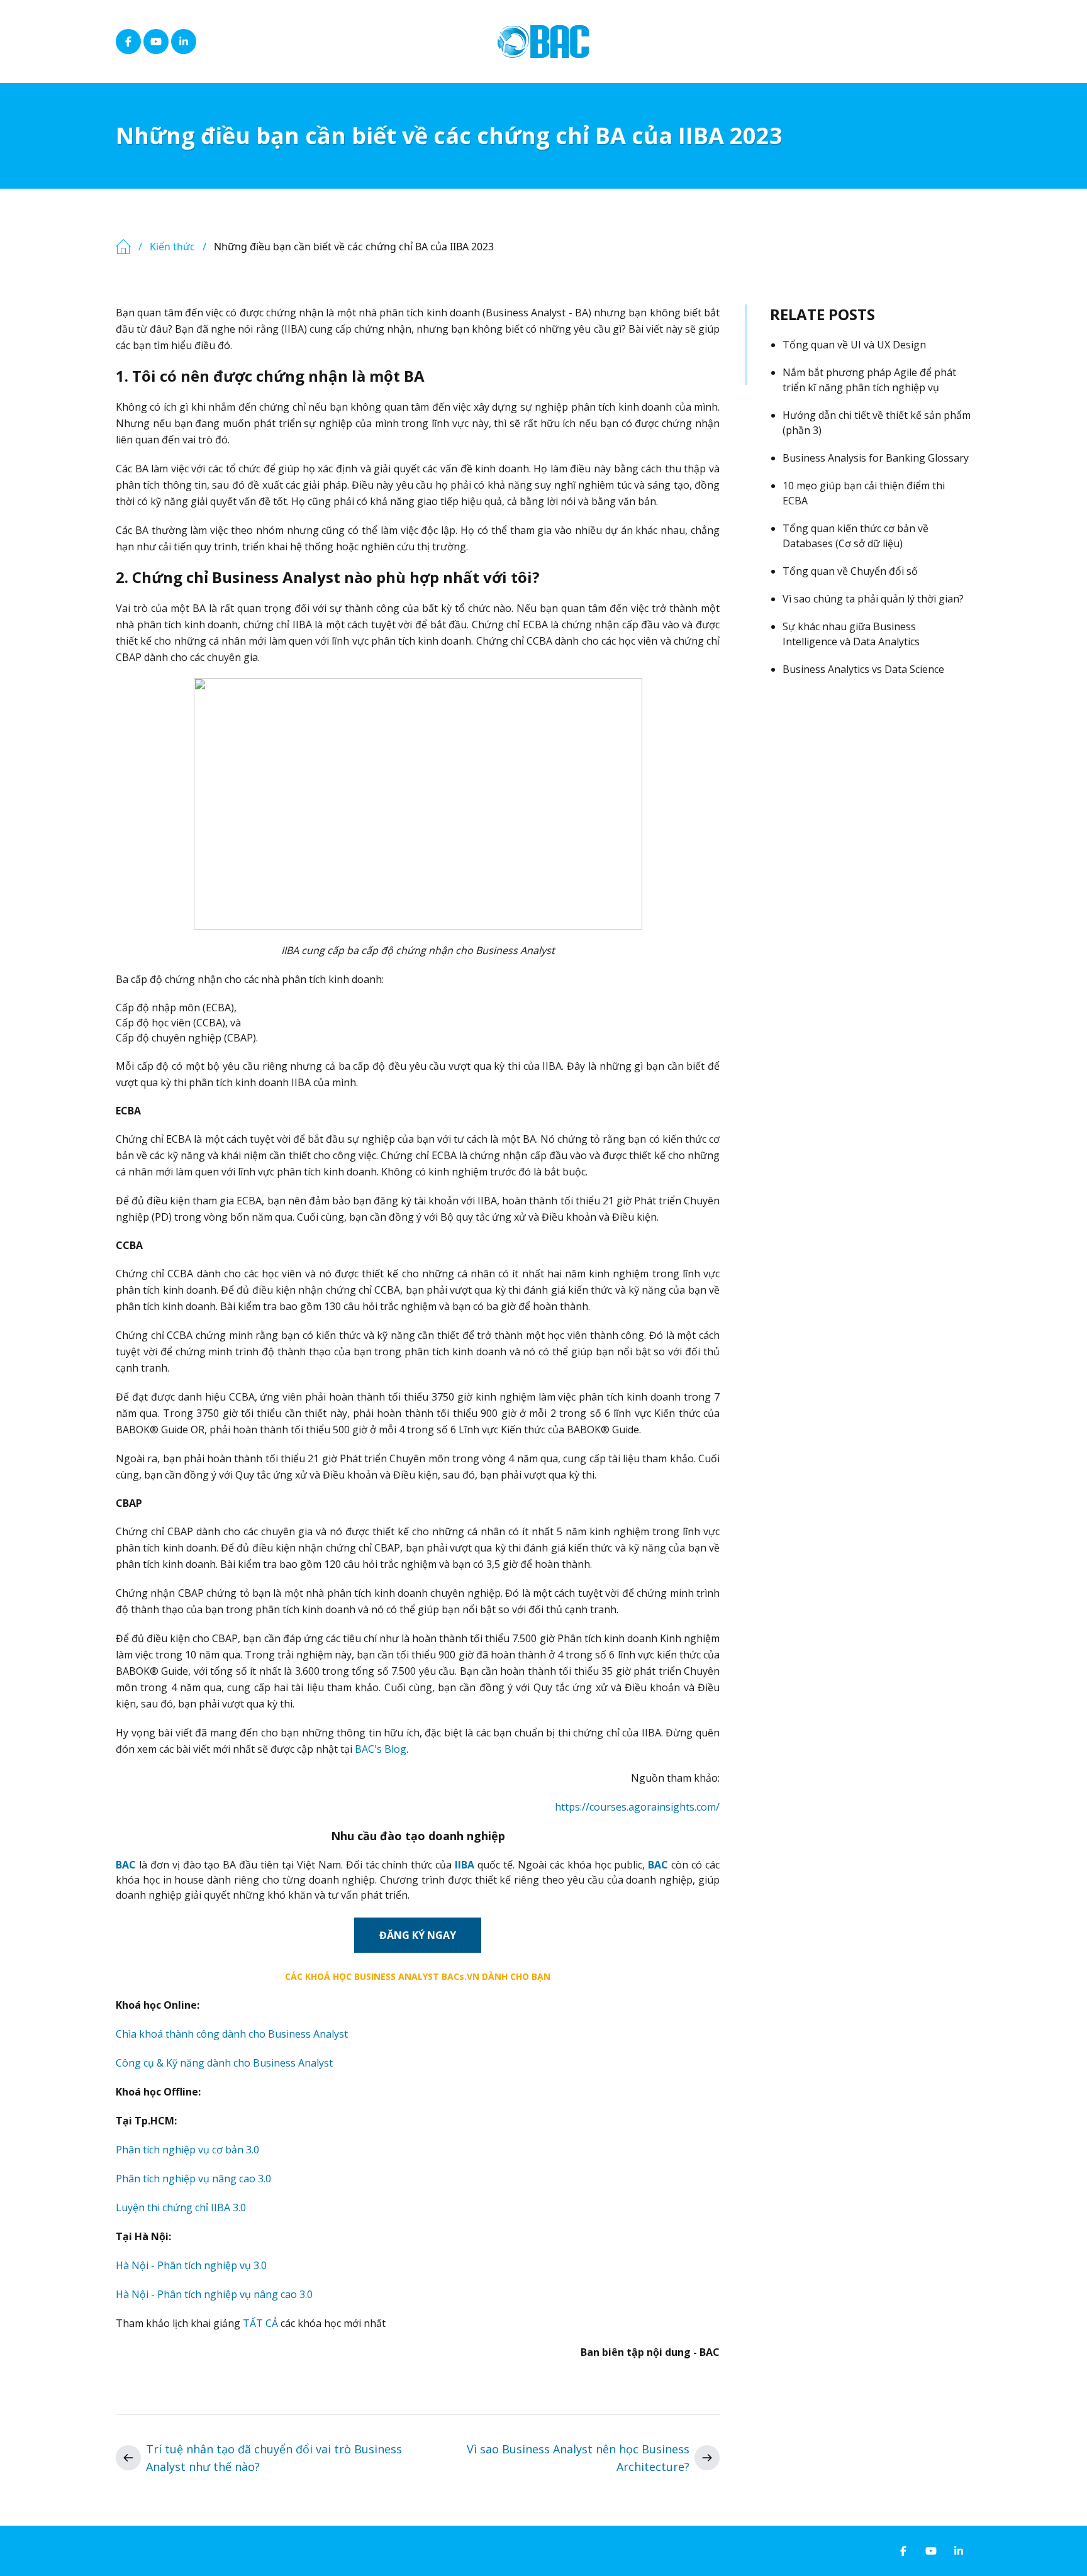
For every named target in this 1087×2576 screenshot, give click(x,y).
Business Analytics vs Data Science (863, 669)
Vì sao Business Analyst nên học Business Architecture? (578, 2458)
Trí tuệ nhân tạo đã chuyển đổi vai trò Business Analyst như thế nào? (274, 2458)
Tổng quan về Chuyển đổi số (850, 571)
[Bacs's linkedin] (184, 42)
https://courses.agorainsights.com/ (637, 1807)
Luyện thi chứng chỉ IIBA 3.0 (181, 2207)
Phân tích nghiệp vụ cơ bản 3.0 (187, 2150)
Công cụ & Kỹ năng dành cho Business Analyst (224, 2063)
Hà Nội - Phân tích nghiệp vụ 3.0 (191, 2265)
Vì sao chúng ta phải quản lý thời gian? (873, 599)
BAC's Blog (381, 1749)
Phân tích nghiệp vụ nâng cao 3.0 (193, 2179)
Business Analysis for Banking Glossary (876, 458)
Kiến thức (172, 247)
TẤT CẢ (260, 2323)
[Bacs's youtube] (156, 42)
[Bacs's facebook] (128, 42)
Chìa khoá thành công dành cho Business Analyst (232, 2034)
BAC (126, 1865)
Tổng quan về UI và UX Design (854, 345)
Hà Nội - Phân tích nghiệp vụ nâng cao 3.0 (214, 2294)
